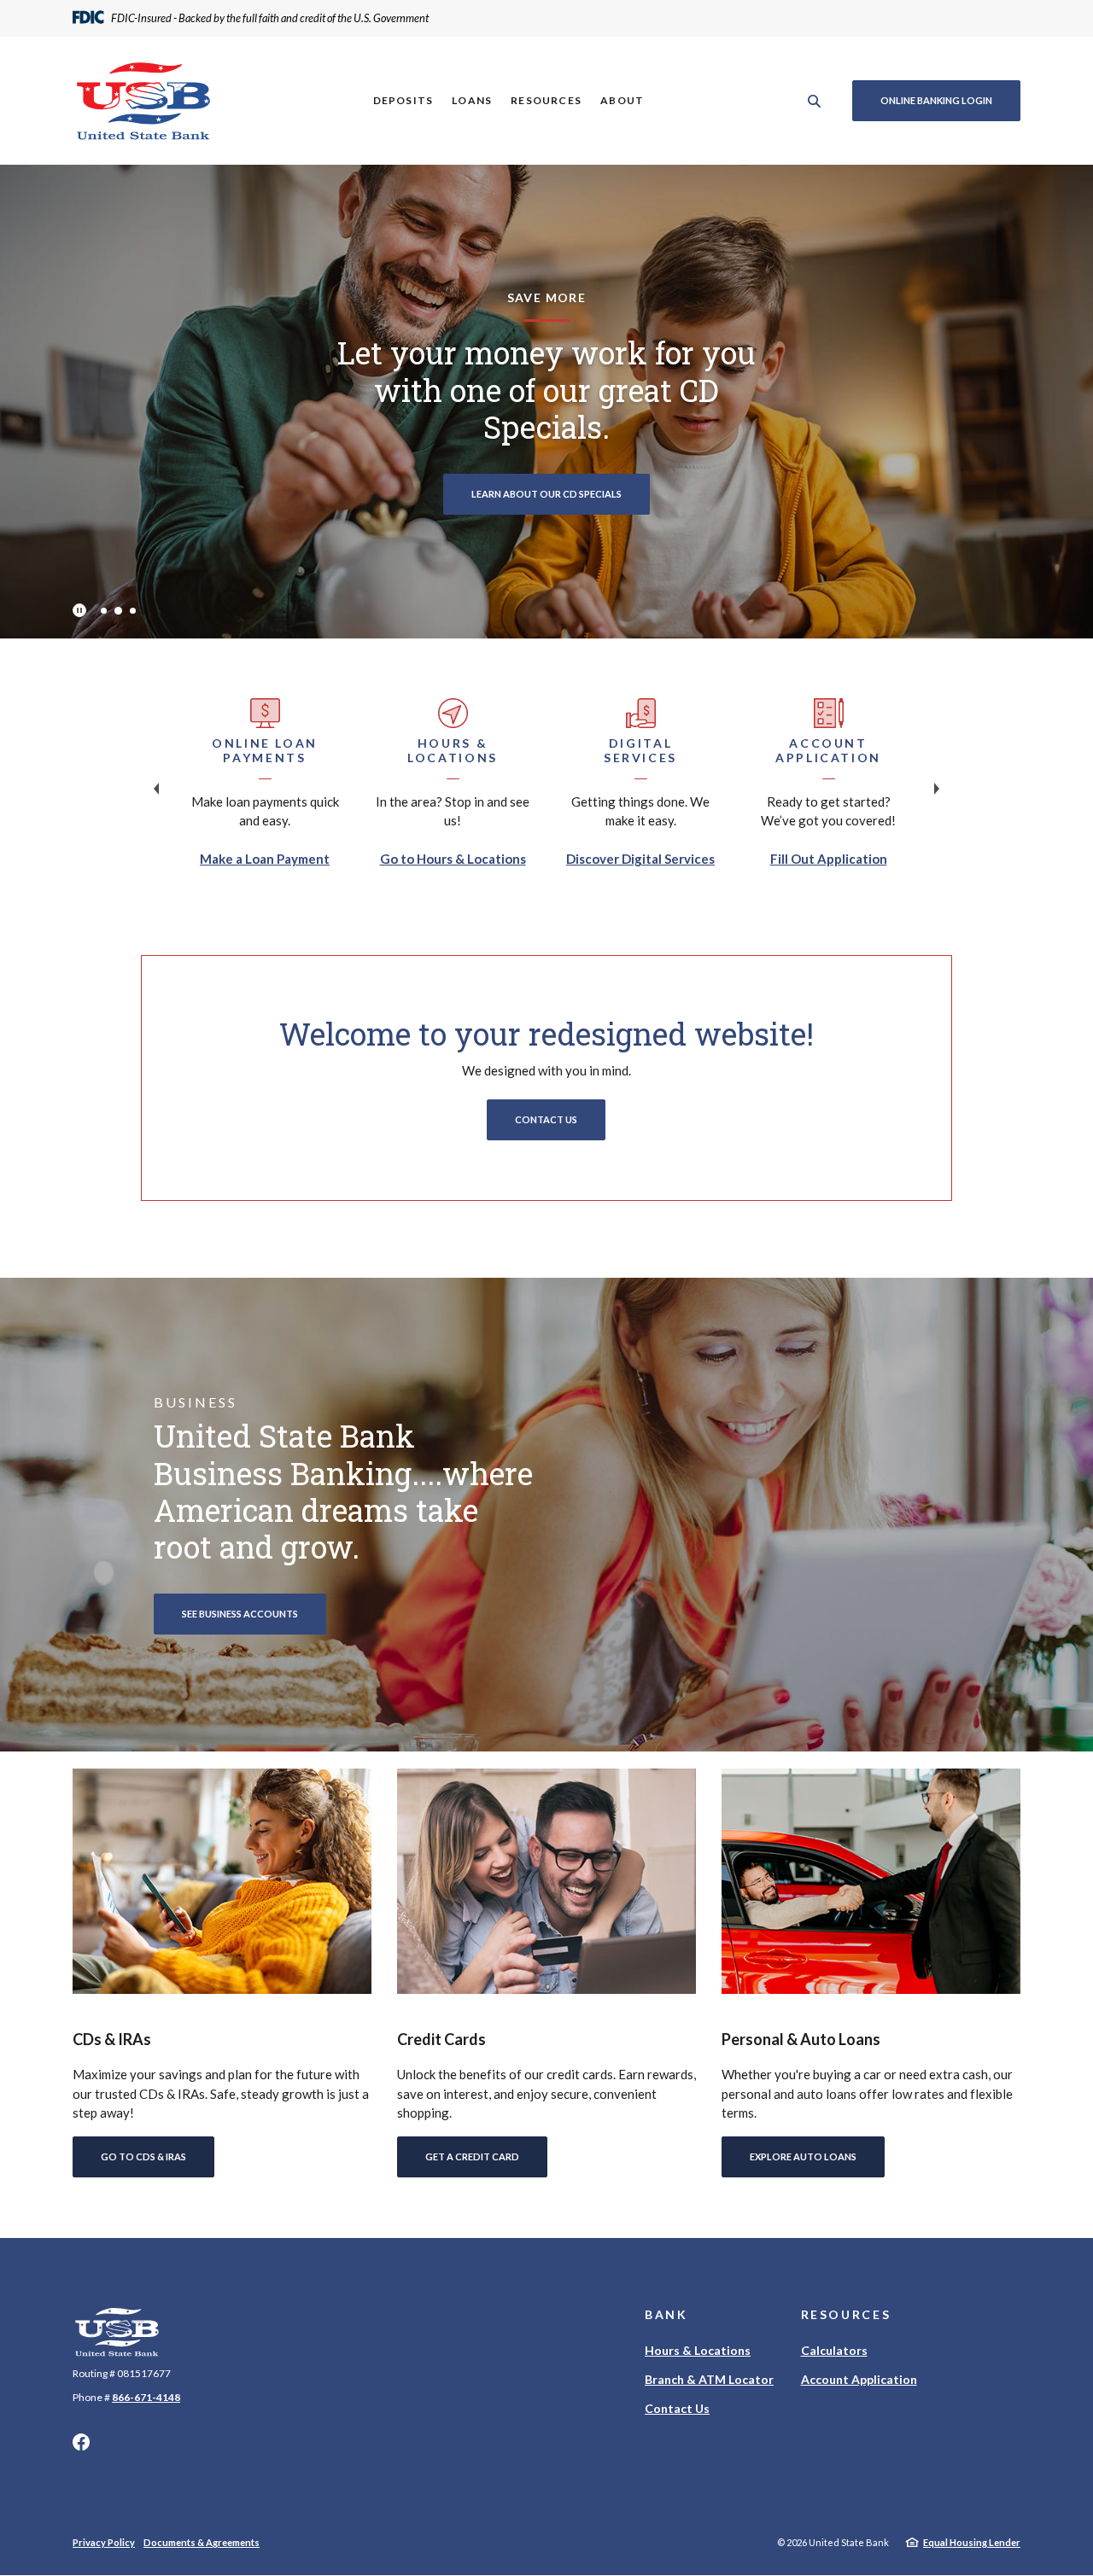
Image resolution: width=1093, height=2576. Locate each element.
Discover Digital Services (640, 859)
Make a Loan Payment (265, 859)
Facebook (81, 2442)
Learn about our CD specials (546, 494)
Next (937, 789)
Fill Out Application (829, 859)
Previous (156, 789)
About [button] (622, 100)
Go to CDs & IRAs (143, 2156)
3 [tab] (133, 611)
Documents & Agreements (202, 2542)
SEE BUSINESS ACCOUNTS (240, 1614)
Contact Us (546, 1119)
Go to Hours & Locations (453, 859)
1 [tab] (104, 611)
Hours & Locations (698, 2350)
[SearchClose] (815, 101)
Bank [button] (666, 2314)
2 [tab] (118, 610)
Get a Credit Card (472, 2156)
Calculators (834, 2350)
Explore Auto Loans (803, 2156)
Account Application (859, 2379)
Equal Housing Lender (972, 2542)
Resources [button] (546, 100)
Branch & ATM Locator (709, 2379)
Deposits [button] (403, 100)
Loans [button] (472, 100)
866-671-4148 (146, 2397)
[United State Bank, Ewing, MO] (143, 101)
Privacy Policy (104, 2542)
